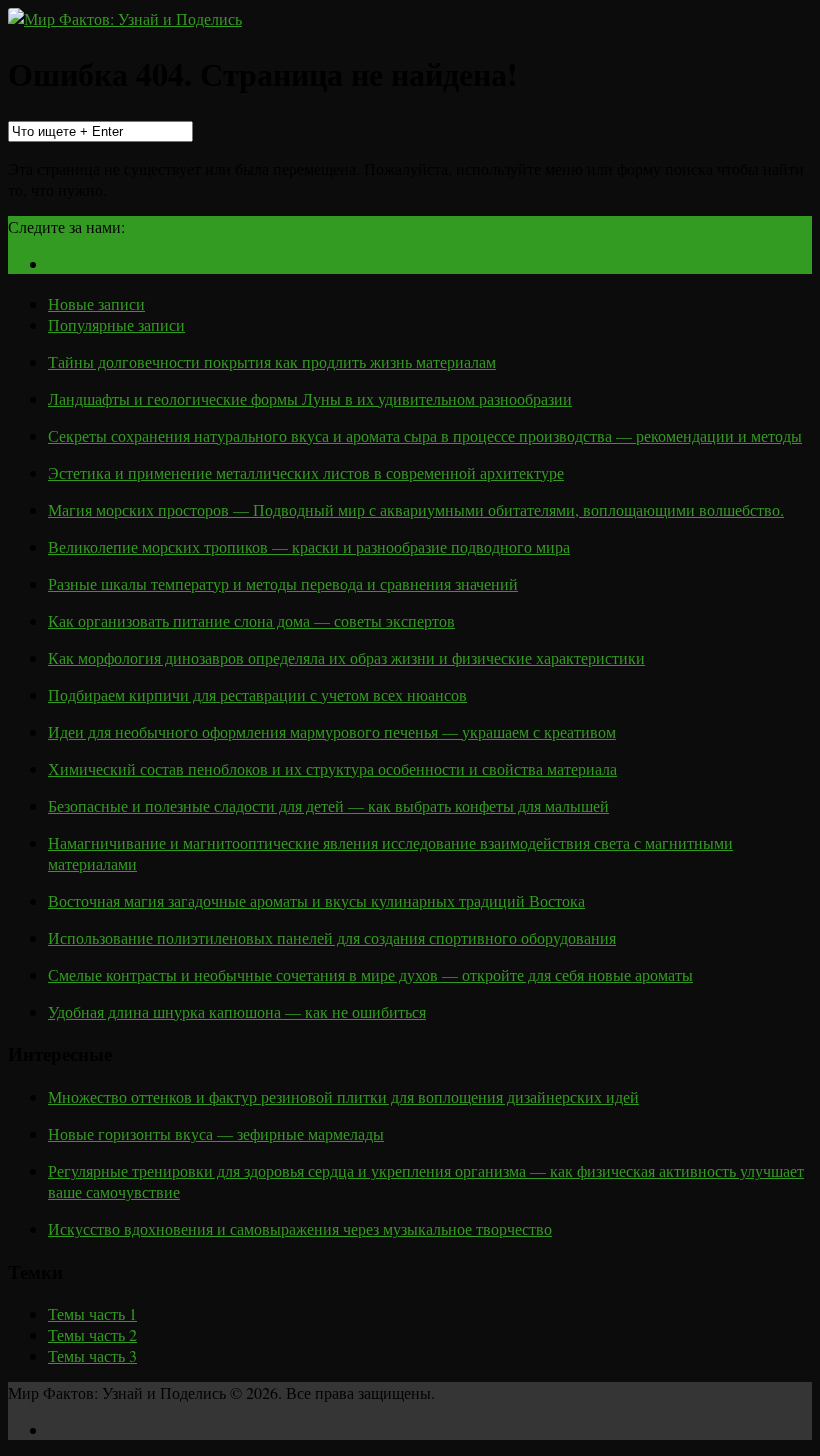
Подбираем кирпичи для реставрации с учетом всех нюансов (257, 694)
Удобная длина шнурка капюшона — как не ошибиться (237, 1011)
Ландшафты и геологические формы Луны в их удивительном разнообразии (310, 398)
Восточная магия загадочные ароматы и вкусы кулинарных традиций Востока (316, 900)
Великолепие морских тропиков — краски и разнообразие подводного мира (309, 546)
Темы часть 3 (92, 1355)
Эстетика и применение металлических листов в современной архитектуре (306, 472)
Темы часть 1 (92, 1313)
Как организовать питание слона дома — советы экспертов (251, 620)
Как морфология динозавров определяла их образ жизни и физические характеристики (346, 657)
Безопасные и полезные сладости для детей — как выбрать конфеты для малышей (328, 805)
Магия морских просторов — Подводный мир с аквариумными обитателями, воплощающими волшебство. (416, 509)
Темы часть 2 (92, 1334)
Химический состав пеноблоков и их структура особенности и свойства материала (332, 768)
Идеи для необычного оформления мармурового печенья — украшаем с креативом (332, 731)
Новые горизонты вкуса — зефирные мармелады (216, 1133)
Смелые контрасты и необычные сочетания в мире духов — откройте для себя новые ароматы (370, 974)
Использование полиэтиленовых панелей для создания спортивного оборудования (332, 937)
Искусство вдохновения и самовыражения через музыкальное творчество (300, 1228)
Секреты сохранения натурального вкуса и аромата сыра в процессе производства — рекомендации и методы (425, 435)
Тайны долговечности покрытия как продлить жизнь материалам (272, 361)
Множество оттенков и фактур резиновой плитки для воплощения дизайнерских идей (343, 1096)
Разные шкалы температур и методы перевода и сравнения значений (283, 583)
